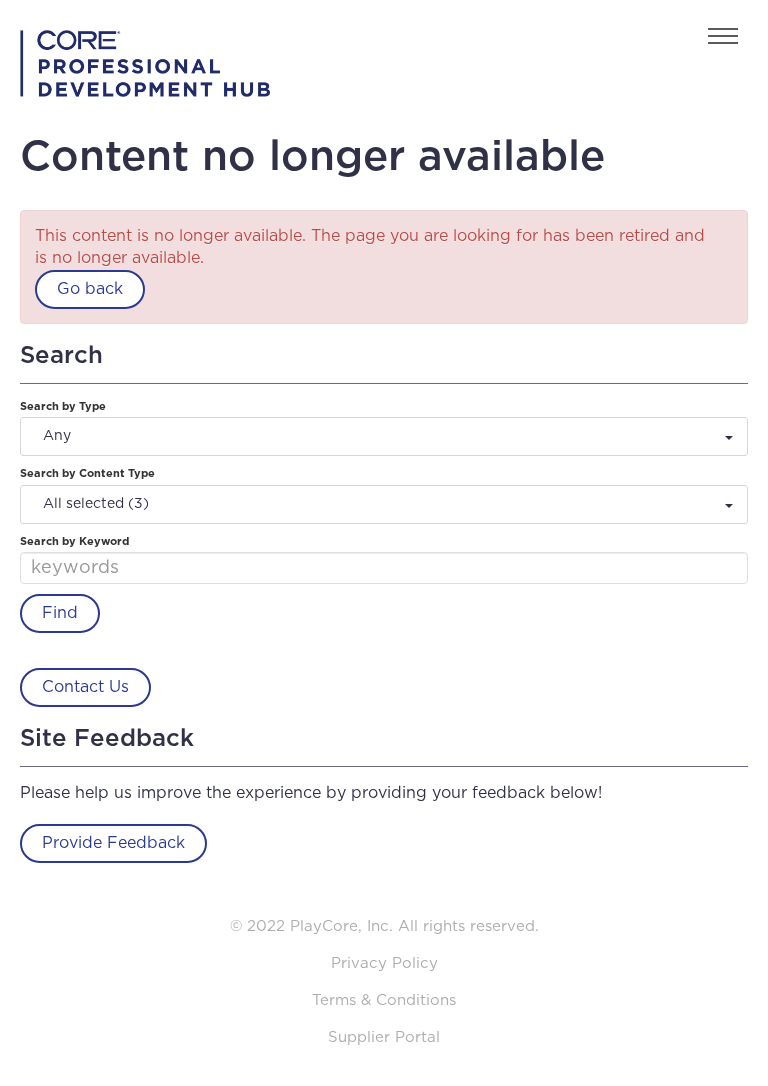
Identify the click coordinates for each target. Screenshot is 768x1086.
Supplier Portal (384, 1037)
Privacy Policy (384, 963)
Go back (90, 289)
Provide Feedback (113, 843)
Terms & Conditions (384, 1000)
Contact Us (85, 687)
